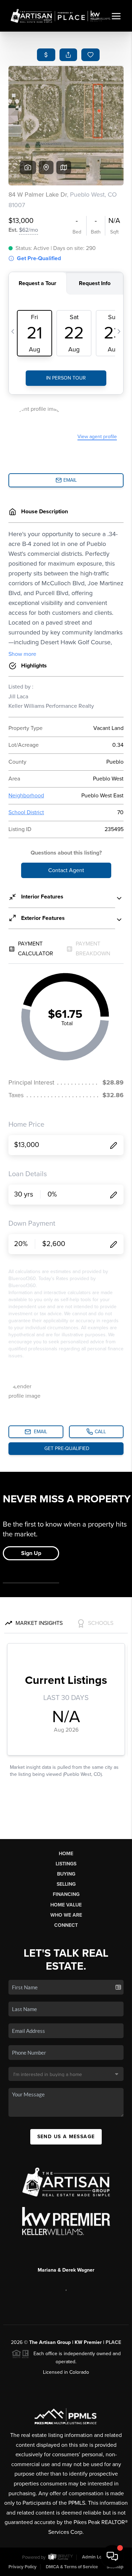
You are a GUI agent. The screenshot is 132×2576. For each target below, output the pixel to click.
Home (66, 1854)
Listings (66, 1864)
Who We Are (66, 1915)
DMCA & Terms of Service (72, 2567)
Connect (66, 1925)
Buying (66, 1874)
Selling (66, 1884)
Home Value (66, 1905)
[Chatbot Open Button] (112, 2556)
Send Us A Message (66, 2137)
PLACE (113, 2342)
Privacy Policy (23, 2567)
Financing (66, 1894)
